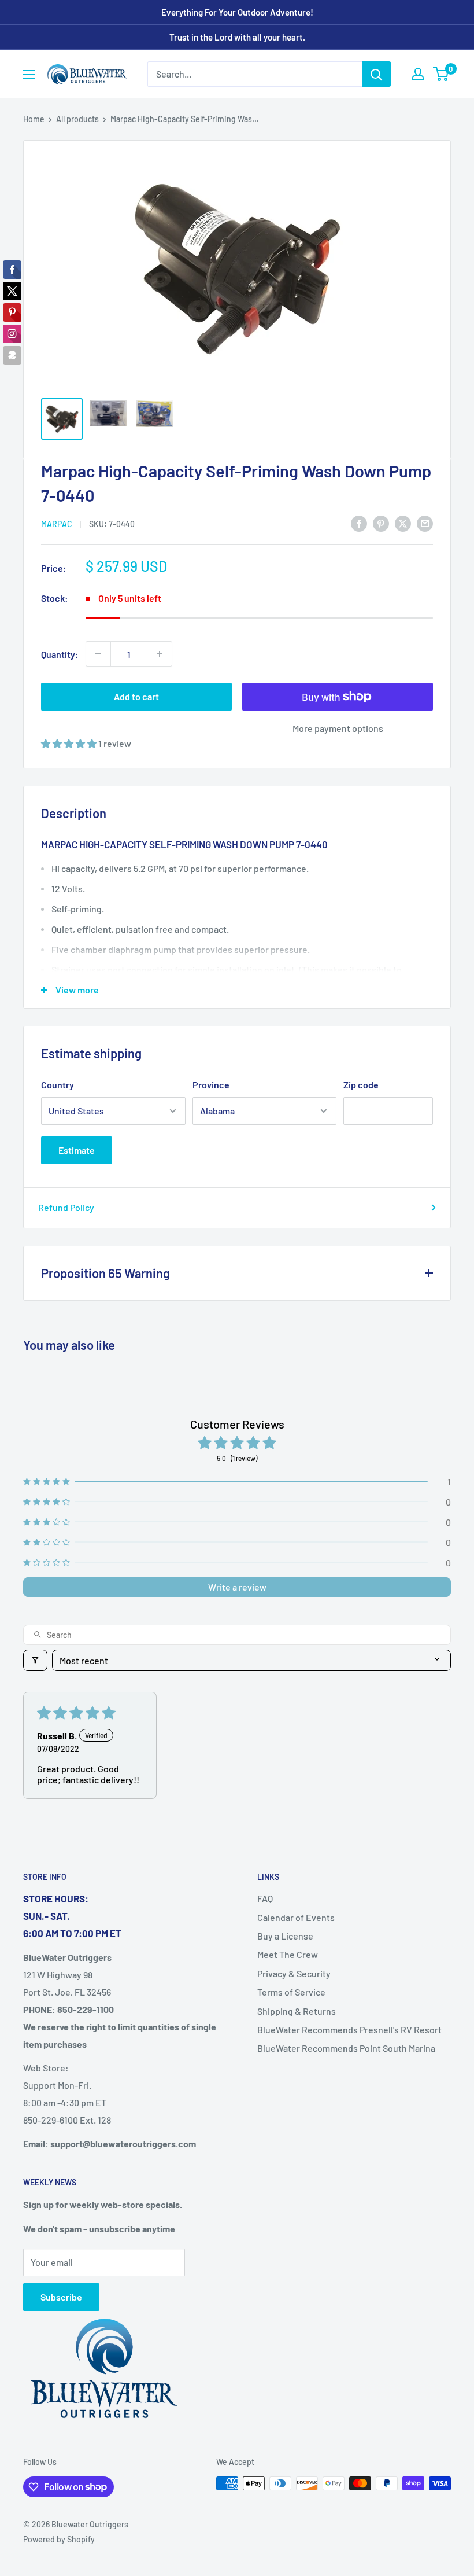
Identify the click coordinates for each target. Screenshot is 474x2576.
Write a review (237, 1587)
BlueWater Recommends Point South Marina (346, 2048)
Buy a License (285, 1936)
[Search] (376, 74)
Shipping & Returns (297, 2011)
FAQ (265, 1898)
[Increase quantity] (160, 654)
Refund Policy (66, 1207)
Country (58, 1085)
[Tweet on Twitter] (403, 523)
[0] (441, 74)
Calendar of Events (296, 1917)
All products (77, 119)
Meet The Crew (288, 1954)
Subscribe (61, 2297)
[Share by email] (425, 523)
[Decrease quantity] (98, 654)
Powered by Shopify (59, 2539)
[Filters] (35, 1660)
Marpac (57, 524)
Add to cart (136, 696)
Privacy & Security (294, 1973)
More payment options (338, 728)
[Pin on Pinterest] (381, 523)
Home (34, 119)
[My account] (418, 74)
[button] (70, 743)
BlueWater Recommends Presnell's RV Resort (349, 2029)
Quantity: (60, 654)
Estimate (77, 1150)
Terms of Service (291, 1992)
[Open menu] (29, 75)
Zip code (361, 1085)
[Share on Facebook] (359, 523)
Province (211, 1085)
